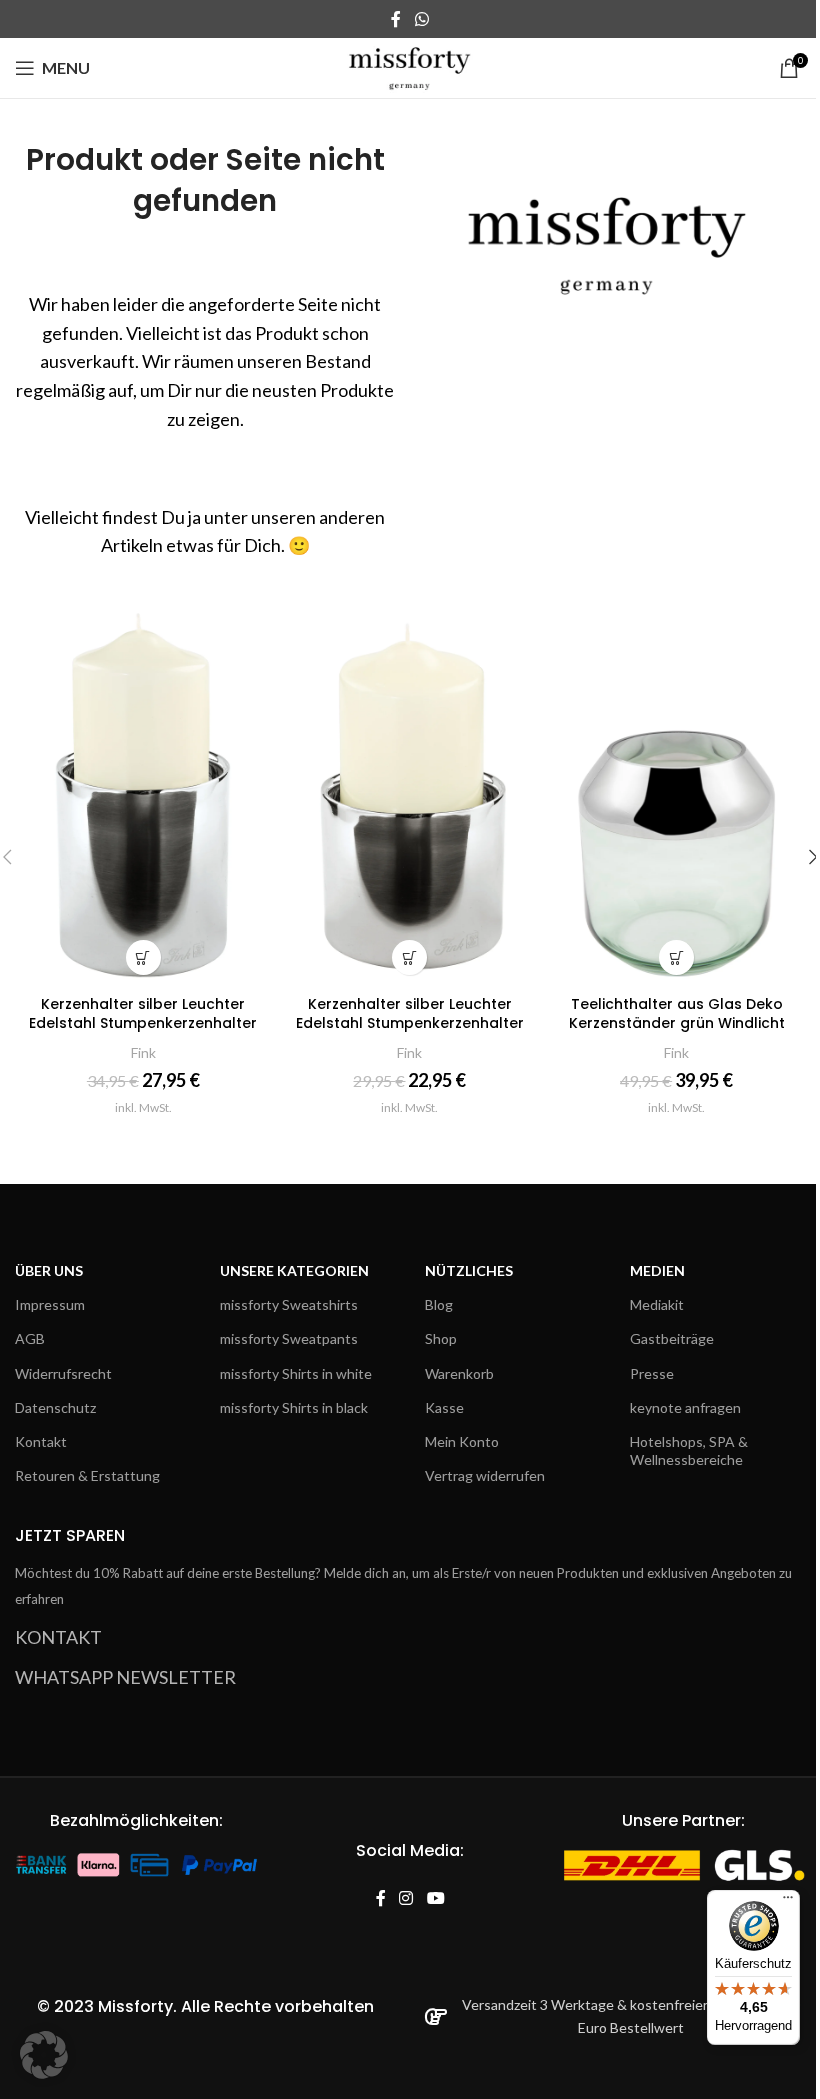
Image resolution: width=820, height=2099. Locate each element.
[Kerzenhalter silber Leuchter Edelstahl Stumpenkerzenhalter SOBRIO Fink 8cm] (410, 792)
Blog (439, 1304)
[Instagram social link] (406, 1898)
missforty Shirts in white (296, 1373)
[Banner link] (615, 234)
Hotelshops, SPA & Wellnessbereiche (689, 1450)
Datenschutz (55, 1407)
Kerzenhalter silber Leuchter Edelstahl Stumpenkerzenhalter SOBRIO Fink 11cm (143, 1023)
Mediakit (657, 1304)
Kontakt (41, 1441)
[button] (44, 2055)
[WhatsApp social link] (421, 19)
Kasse (444, 1407)
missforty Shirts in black (294, 1407)
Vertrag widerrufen (485, 1475)
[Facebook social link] (396, 19)
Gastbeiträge (672, 1338)
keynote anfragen (685, 1407)
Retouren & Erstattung (87, 1475)
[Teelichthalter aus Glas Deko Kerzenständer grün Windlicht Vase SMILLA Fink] (676, 792)
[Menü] (788, 1902)
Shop (441, 1338)
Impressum (50, 1304)
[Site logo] (410, 66)
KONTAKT (58, 1637)
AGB (30, 1338)
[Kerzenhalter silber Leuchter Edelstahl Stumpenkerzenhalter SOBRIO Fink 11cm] (143, 792)
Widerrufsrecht (63, 1373)
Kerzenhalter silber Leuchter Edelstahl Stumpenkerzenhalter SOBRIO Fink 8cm (410, 1023)
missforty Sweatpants (289, 1338)
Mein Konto (462, 1441)
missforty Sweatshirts (289, 1304)
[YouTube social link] (435, 1898)
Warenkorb (459, 1373)
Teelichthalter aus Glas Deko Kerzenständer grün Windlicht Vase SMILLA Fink (677, 1023)
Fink (143, 1052)
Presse (652, 1373)
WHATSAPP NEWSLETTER (125, 1677)
